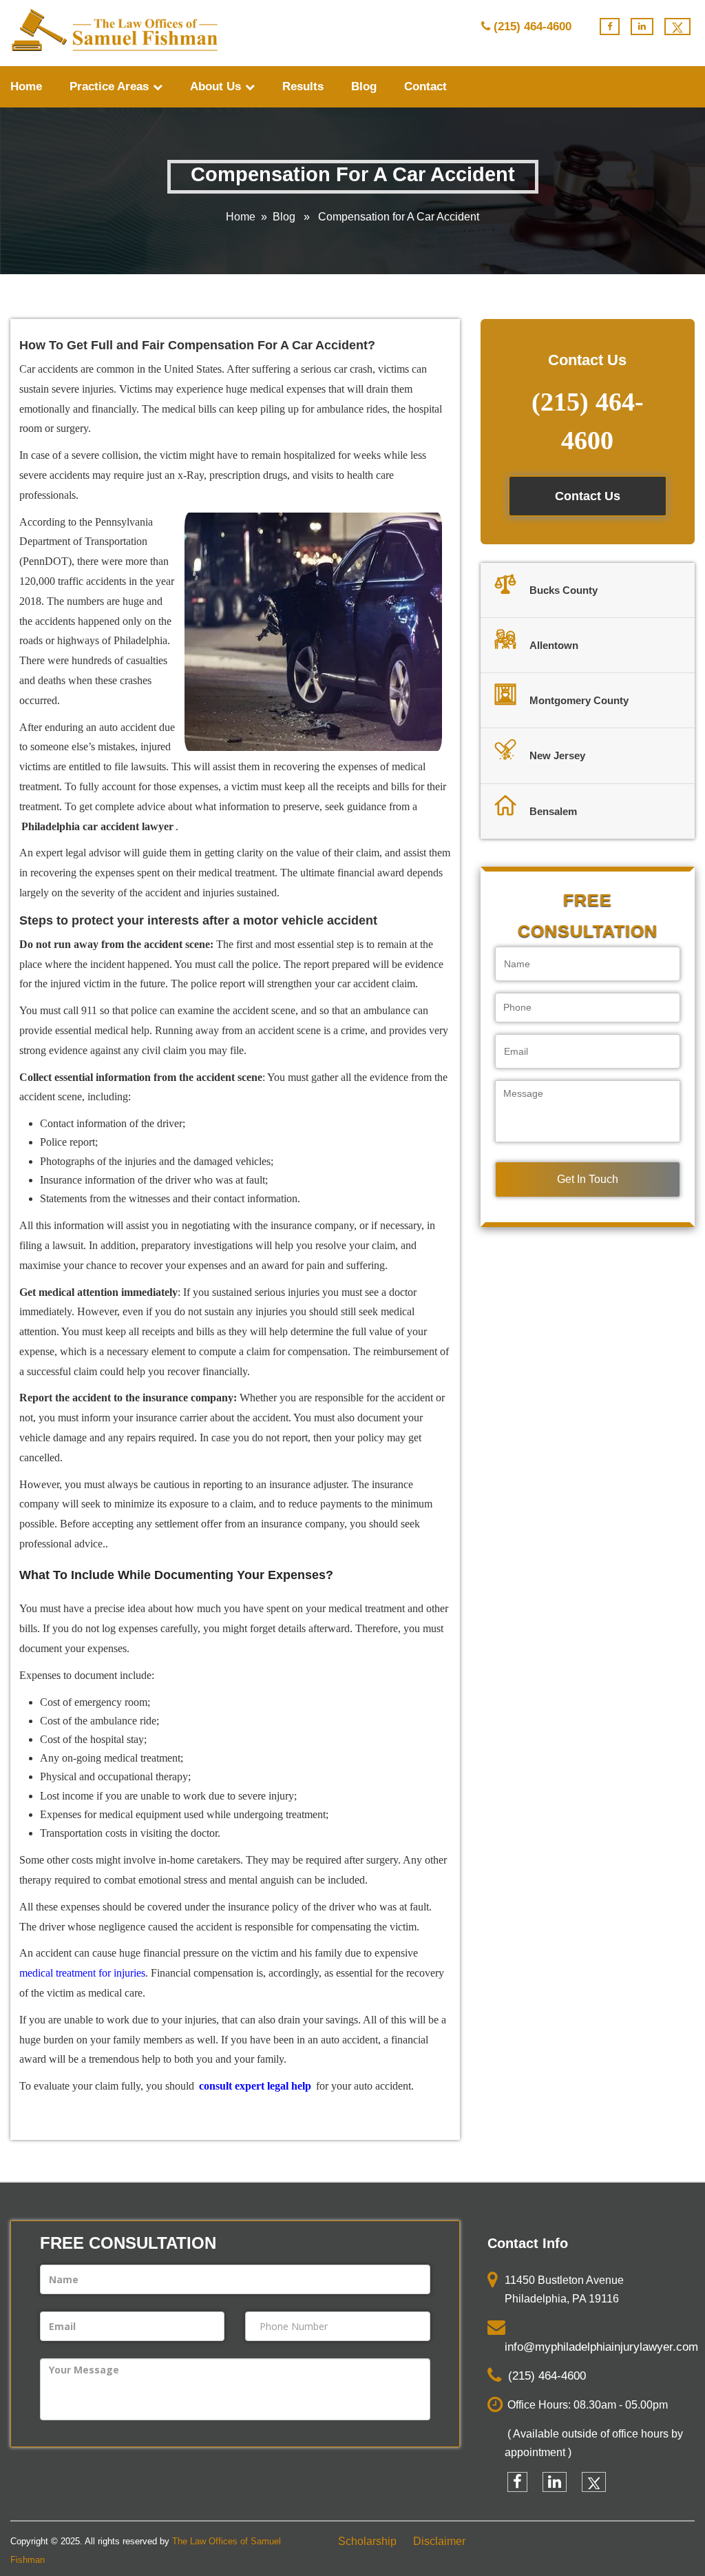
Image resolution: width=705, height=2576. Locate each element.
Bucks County (564, 590)
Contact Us (588, 496)
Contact (425, 86)
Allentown (554, 645)
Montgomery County (579, 700)
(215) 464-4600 (533, 27)
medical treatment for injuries (82, 1973)
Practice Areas (111, 86)
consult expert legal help (255, 2086)
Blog (364, 86)
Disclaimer (439, 2541)
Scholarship (367, 2541)
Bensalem (553, 811)
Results (303, 86)
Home (26, 86)
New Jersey (557, 755)
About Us (217, 86)
